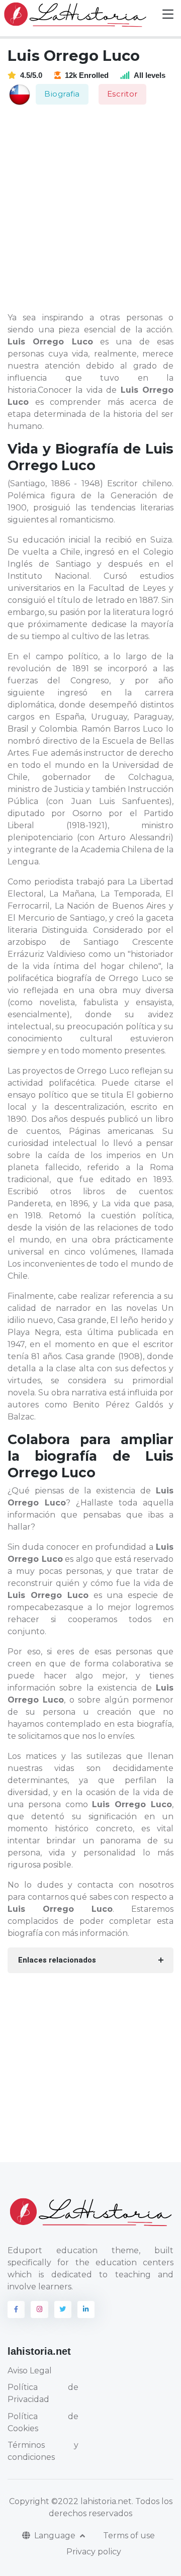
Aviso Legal (30, 2371)
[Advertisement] (90, 209)
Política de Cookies (43, 2422)
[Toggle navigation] (168, 14)
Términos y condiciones (43, 2451)
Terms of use (129, 2536)
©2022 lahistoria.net (92, 2501)
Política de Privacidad (43, 2393)
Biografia (62, 94)
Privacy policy (94, 2552)
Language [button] (56, 2536)
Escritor (122, 94)
